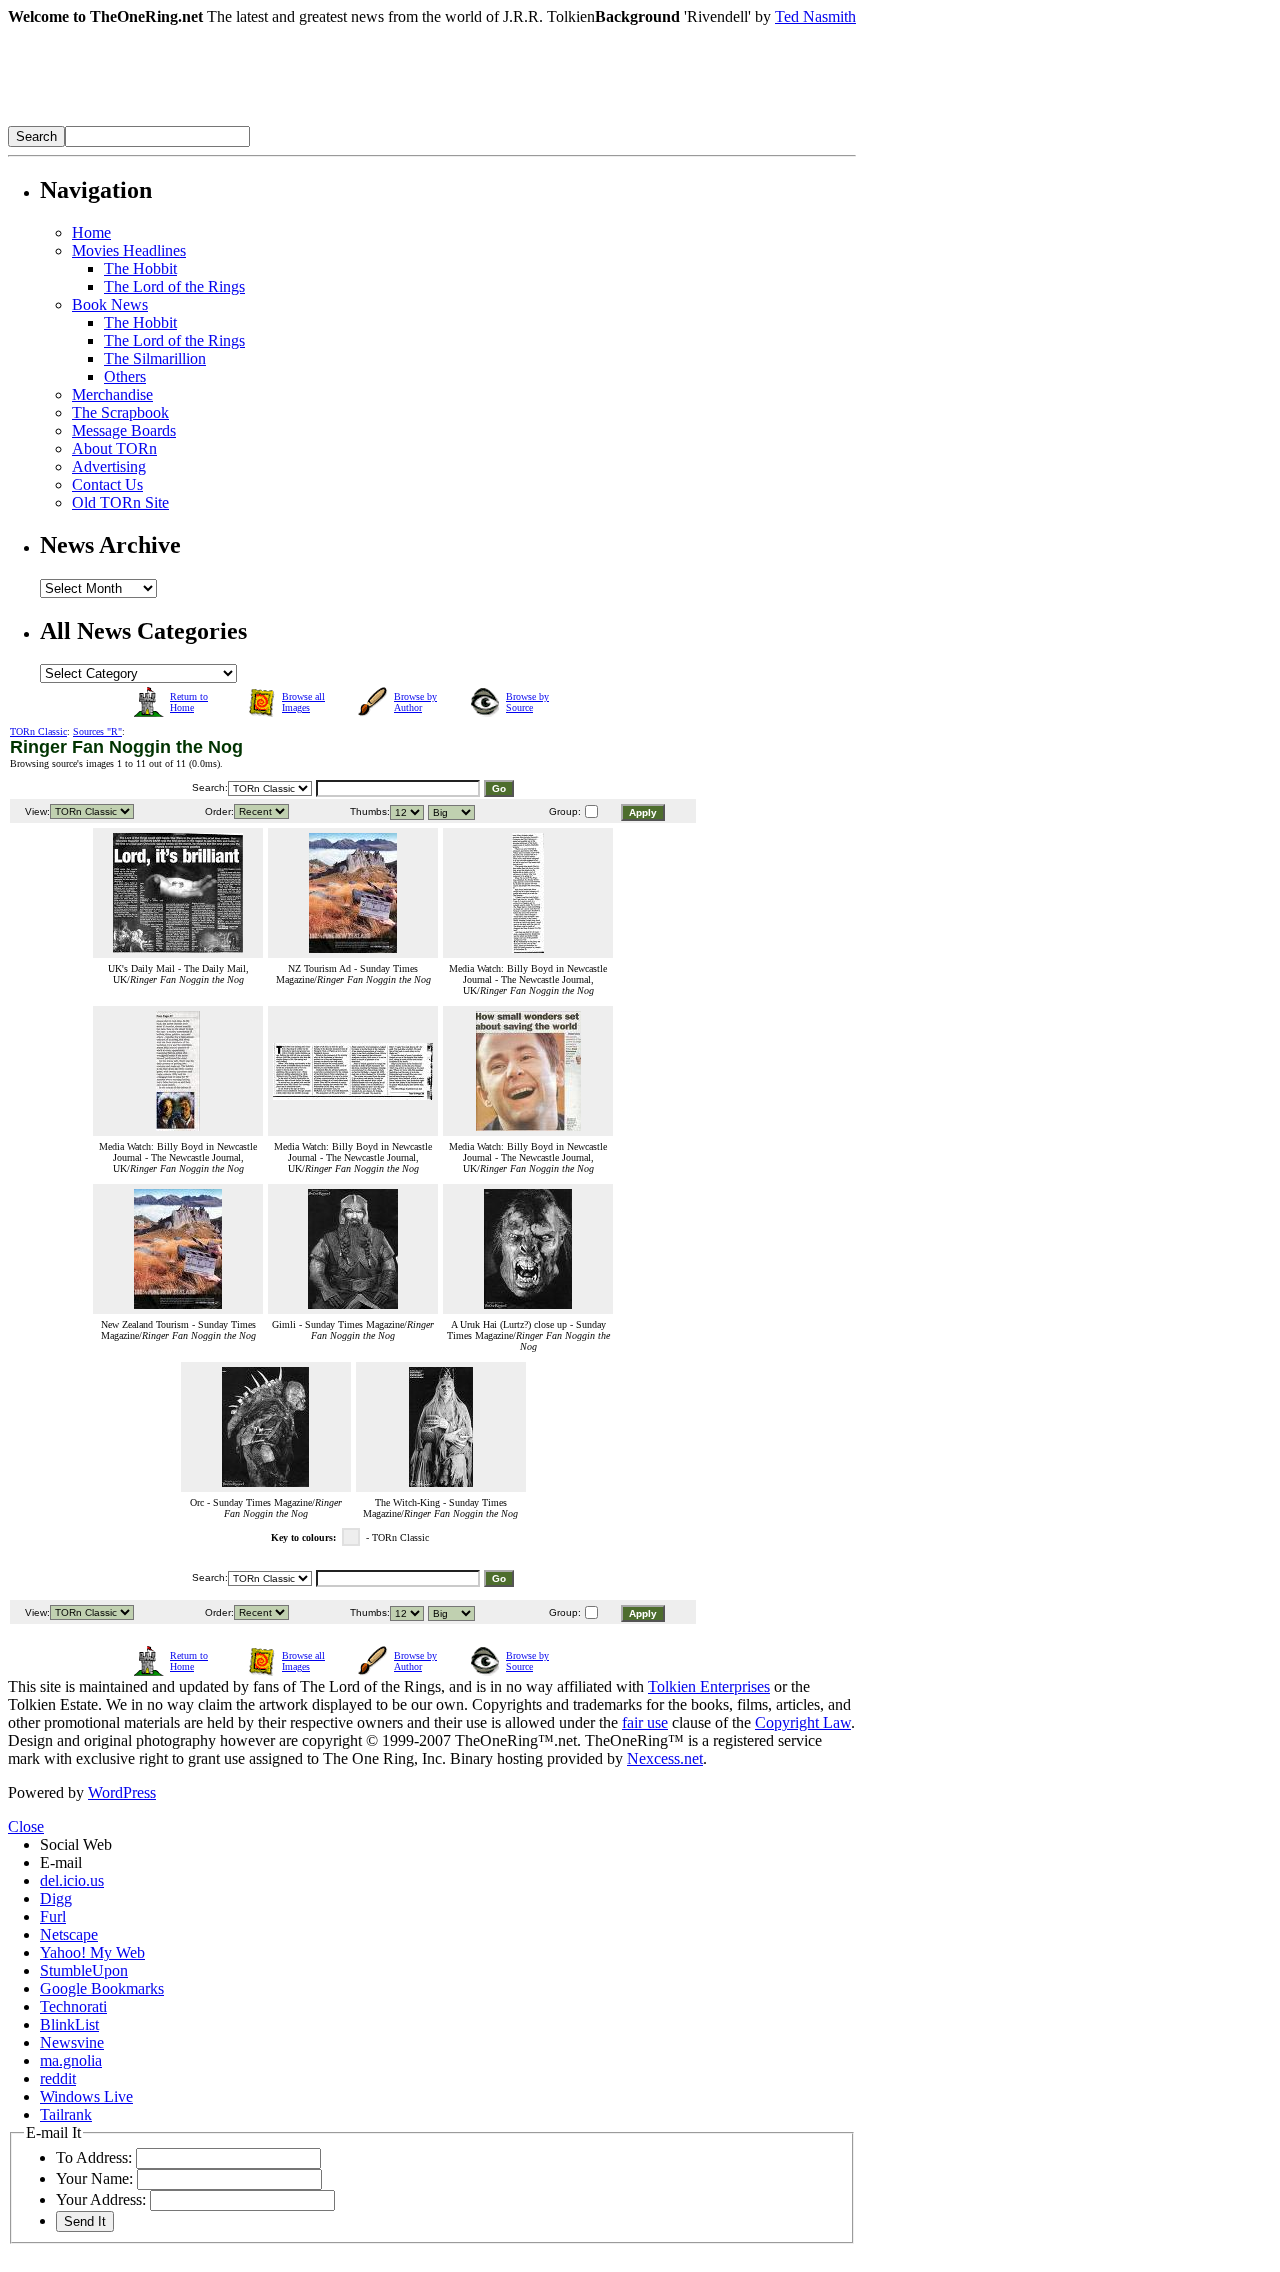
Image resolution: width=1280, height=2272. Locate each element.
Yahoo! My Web (92, 1952)
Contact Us (107, 484)
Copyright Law (803, 1722)
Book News (110, 304)
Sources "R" (97, 731)
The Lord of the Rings (174, 286)
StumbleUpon (84, 1970)
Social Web (76, 1844)
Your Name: (94, 2178)
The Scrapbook (120, 412)
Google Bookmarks (102, 1988)
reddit (58, 2078)
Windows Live (86, 2096)
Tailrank (66, 2114)
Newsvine (72, 2042)
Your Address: (101, 2199)
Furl (53, 1916)
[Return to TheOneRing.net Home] (308, 120)
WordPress (122, 1792)
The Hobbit (140, 268)
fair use (645, 1722)
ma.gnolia (71, 2060)
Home (91, 232)
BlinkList (69, 2024)
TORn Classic (38, 731)
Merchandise (112, 394)
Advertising (109, 466)
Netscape (69, 1934)
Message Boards (124, 430)
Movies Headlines (129, 250)
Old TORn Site (120, 502)
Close (26, 1826)
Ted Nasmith (815, 16)
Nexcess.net (665, 1758)
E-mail (61, 1862)
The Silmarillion (155, 358)
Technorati (73, 2006)
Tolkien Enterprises (709, 1686)
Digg (56, 1898)
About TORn (114, 448)
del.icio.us (72, 1880)
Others (125, 376)
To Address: (94, 2157)
